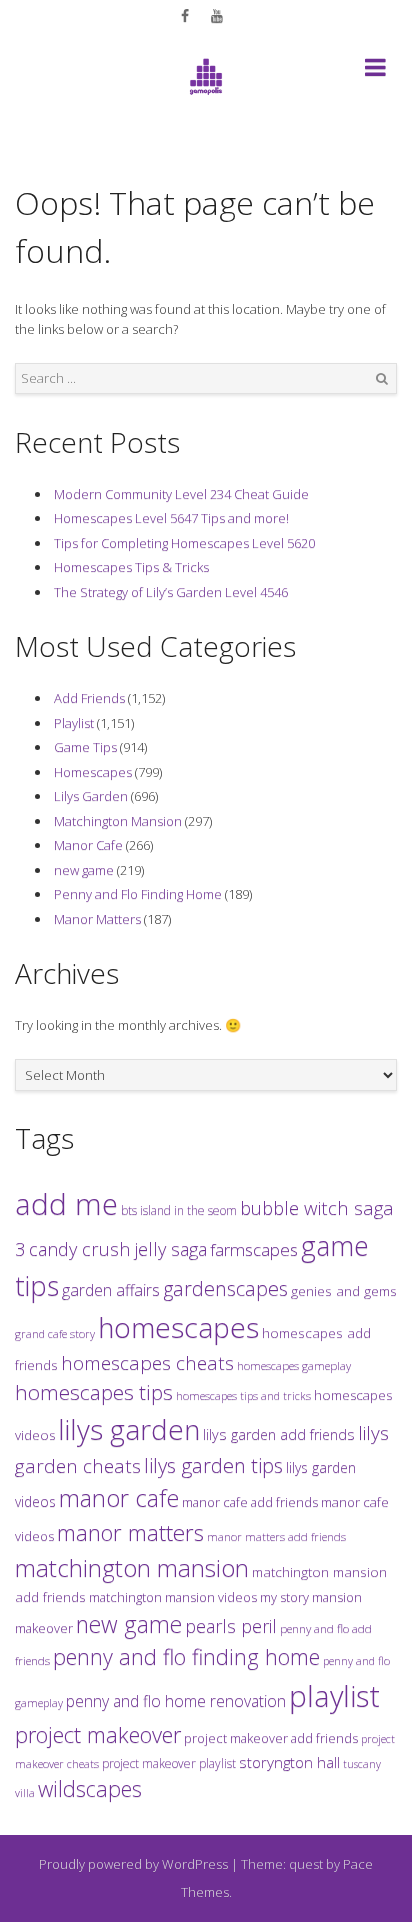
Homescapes (93, 772)
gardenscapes (225, 1288)
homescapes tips (94, 1392)
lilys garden (129, 1429)
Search (382, 379)
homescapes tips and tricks (243, 1395)
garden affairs (111, 1290)
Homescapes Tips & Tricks (131, 567)
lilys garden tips (213, 1465)
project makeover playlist (169, 1763)
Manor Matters (97, 919)
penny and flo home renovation (176, 1701)
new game (84, 870)
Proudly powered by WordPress (133, 1864)
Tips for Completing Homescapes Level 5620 (184, 543)
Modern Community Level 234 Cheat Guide (181, 494)
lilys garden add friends (279, 1434)
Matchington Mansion (118, 821)
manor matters (130, 1532)
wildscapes (90, 1788)
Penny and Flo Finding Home (138, 894)
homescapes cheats (147, 1363)
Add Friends (89, 698)
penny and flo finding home (186, 1656)
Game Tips (85, 747)
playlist (334, 1696)
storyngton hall (289, 1762)
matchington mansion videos (173, 1597)
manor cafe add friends (250, 1502)
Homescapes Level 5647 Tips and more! (171, 518)
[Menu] (375, 71)
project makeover (98, 1734)
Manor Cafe (88, 845)
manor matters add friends (276, 1536)
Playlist (74, 723)
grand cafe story (55, 1333)
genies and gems (344, 1291)
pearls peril (231, 1626)
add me (66, 1204)
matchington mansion (132, 1567)
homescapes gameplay (294, 1365)
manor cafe (119, 1498)
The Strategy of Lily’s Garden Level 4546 (171, 592)
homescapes (178, 1327)
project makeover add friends (271, 1738)
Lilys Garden (91, 796)
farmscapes (254, 1249)
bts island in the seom (179, 1210)
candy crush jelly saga (118, 1249)
